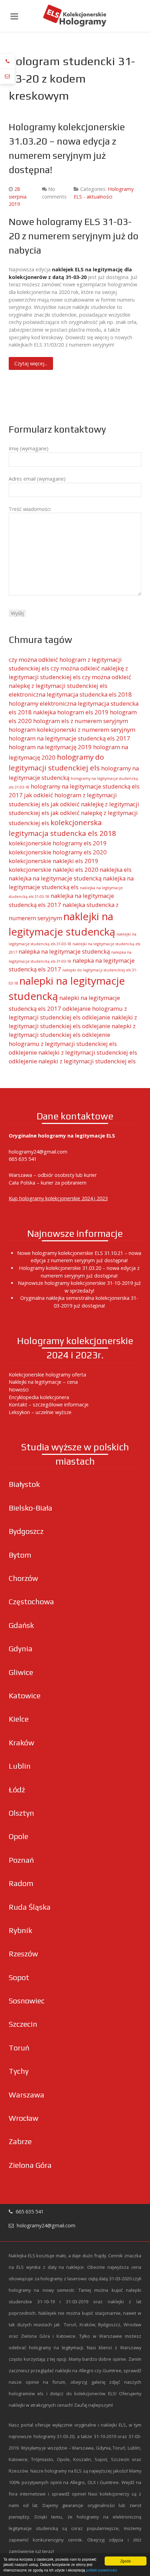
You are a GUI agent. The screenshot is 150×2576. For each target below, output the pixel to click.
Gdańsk (21, 1625)
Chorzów (23, 1578)
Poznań (21, 1860)
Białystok (24, 1484)
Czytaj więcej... (31, 363)
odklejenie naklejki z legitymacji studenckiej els (73, 1052)
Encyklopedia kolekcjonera (39, 1397)
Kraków (21, 1743)
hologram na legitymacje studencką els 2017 (69, 738)
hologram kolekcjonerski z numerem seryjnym (72, 730)
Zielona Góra (30, 2165)
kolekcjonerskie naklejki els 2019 (54, 861)
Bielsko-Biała (31, 1508)
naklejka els (116, 870)
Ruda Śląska (30, 1907)
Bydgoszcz (26, 1531)
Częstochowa (31, 1602)
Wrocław (24, 2118)
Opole (18, 1836)
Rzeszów (23, 1954)
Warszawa (27, 2095)
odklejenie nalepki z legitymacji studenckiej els (72, 1061)
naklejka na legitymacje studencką (55, 878)
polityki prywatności (102, 2570)
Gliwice (21, 1672)
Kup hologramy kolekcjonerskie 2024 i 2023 (58, 1198)
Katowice (25, 1696)
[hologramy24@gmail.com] (7, 76)
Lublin (20, 1766)
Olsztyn (21, 1813)
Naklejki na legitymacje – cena (43, 1382)
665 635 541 (23, 1159)
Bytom (20, 1555)
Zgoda (126, 2561)
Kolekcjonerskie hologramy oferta (47, 1375)
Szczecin (23, 2024)
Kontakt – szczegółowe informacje (49, 1405)
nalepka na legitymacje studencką (64, 951)
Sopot (19, 1977)
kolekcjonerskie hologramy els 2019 (58, 843)
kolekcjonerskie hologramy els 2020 (58, 852)
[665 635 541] (7, 61)
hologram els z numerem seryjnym (81, 721)
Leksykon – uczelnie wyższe (40, 1412)
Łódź (17, 1790)
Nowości (19, 1390)
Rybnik (20, 1930)
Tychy (19, 2071)
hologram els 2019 (83, 712)
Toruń (19, 2048)
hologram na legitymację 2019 (50, 747)
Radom (21, 1883)
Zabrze (20, 2142)
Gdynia (21, 1649)
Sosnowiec (27, 2001)
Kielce (19, 1719)
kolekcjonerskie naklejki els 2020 (54, 870)
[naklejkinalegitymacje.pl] (75, 16)
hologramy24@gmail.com (38, 1152)
